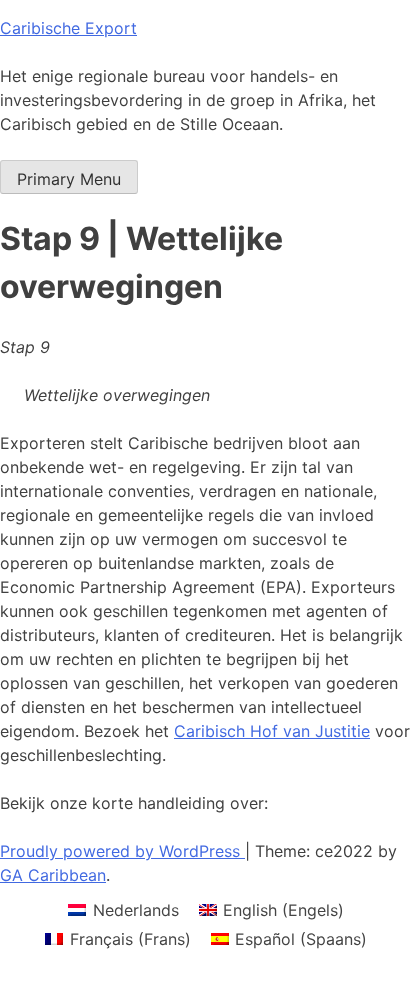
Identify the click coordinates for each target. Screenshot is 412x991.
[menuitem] (123, 909)
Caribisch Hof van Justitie (272, 731)
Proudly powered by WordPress (122, 851)
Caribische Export (68, 28)
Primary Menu (69, 179)
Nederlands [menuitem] (136, 910)
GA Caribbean (53, 875)
